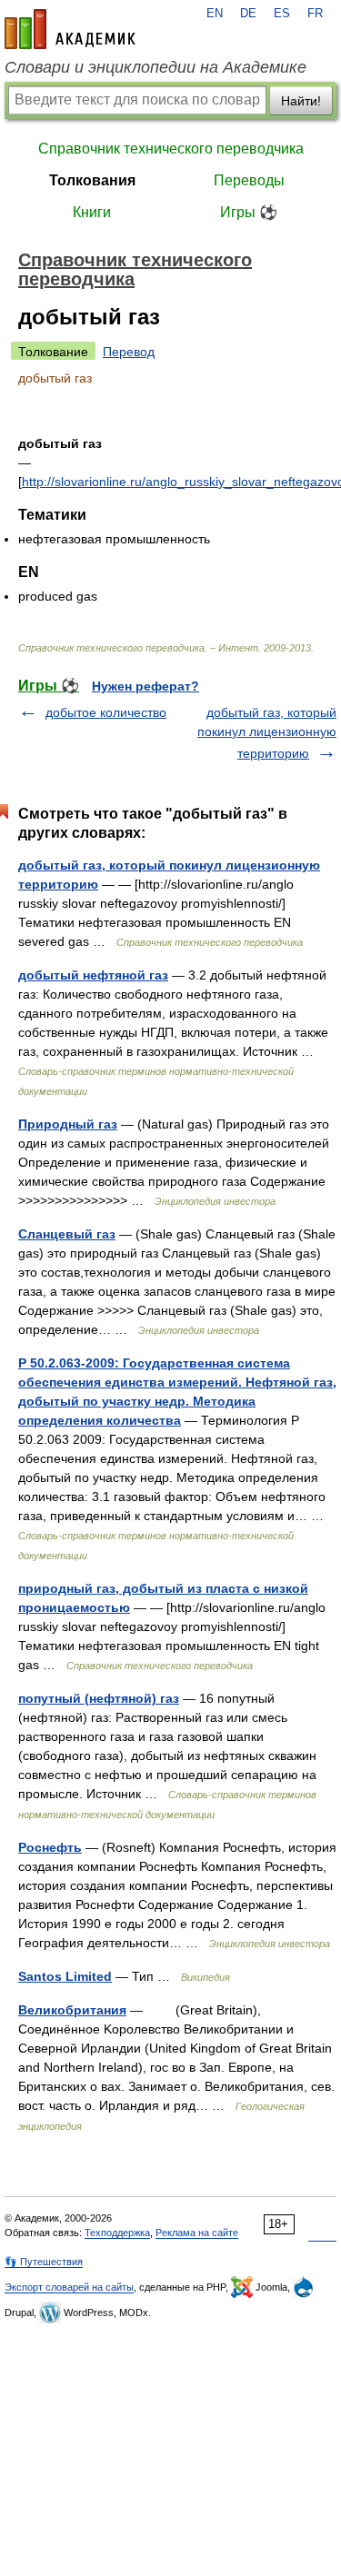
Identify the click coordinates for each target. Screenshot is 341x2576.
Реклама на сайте (197, 2233)
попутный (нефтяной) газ (99, 1698)
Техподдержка (117, 2233)
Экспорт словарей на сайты (69, 2287)
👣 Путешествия (44, 2262)
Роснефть (50, 1847)
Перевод (129, 352)
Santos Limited (65, 1976)
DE (248, 14)
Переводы (249, 180)
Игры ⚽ (249, 212)
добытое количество (106, 712)
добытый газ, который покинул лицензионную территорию (267, 733)
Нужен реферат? (145, 686)
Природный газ (68, 1124)
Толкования (92, 180)
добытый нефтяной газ (93, 975)
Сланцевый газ (67, 1234)
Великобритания (72, 2010)
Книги (92, 212)
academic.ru (70, 29)
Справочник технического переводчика (171, 149)
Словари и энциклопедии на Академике (155, 67)
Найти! (301, 101)
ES (282, 14)
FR (315, 14)
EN (215, 14)
